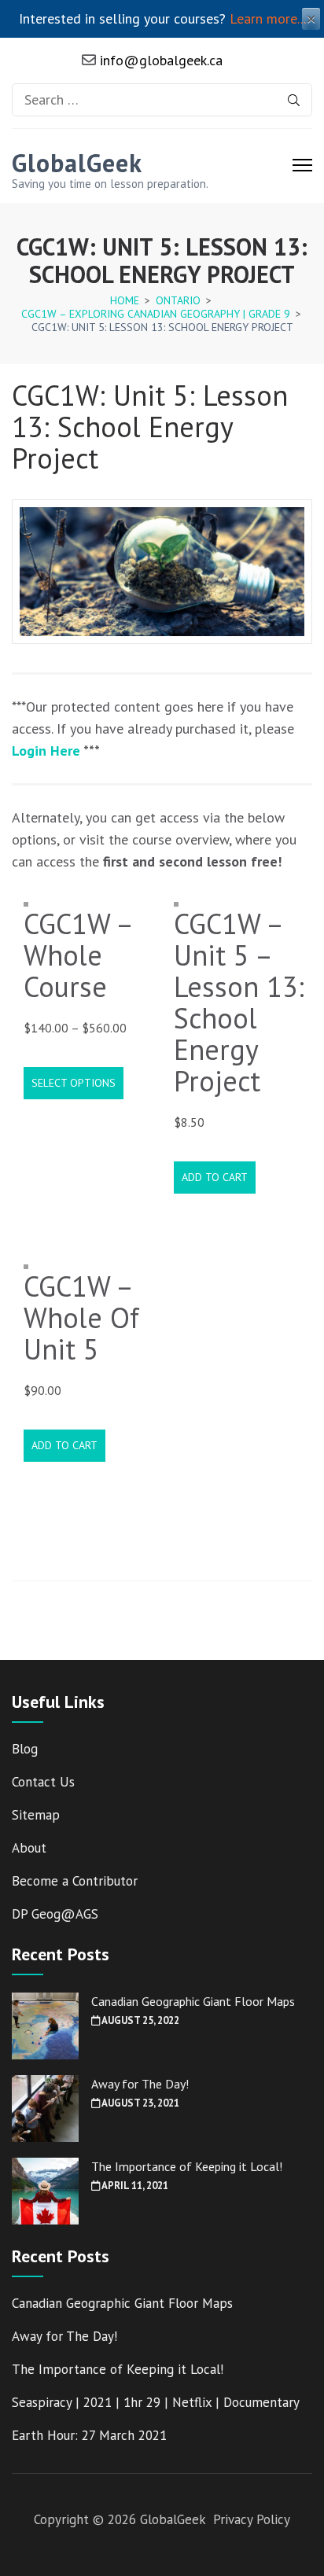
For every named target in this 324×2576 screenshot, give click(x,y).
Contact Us (43, 1782)
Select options (74, 1083)
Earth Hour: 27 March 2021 (89, 2435)
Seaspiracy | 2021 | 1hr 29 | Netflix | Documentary (156, 2402)
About (29, 1848)
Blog (25, 1749)
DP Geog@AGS (55, 1914)
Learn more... (268, 18)
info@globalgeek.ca (159, 60)
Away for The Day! (140, 2084)
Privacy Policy (252, 2519)
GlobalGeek (77, 163)
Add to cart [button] (215, 1177)
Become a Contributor (75, 1881)
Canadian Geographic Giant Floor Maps (193, 2001)
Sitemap (36, 1815)
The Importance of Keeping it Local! (187, 2166)
